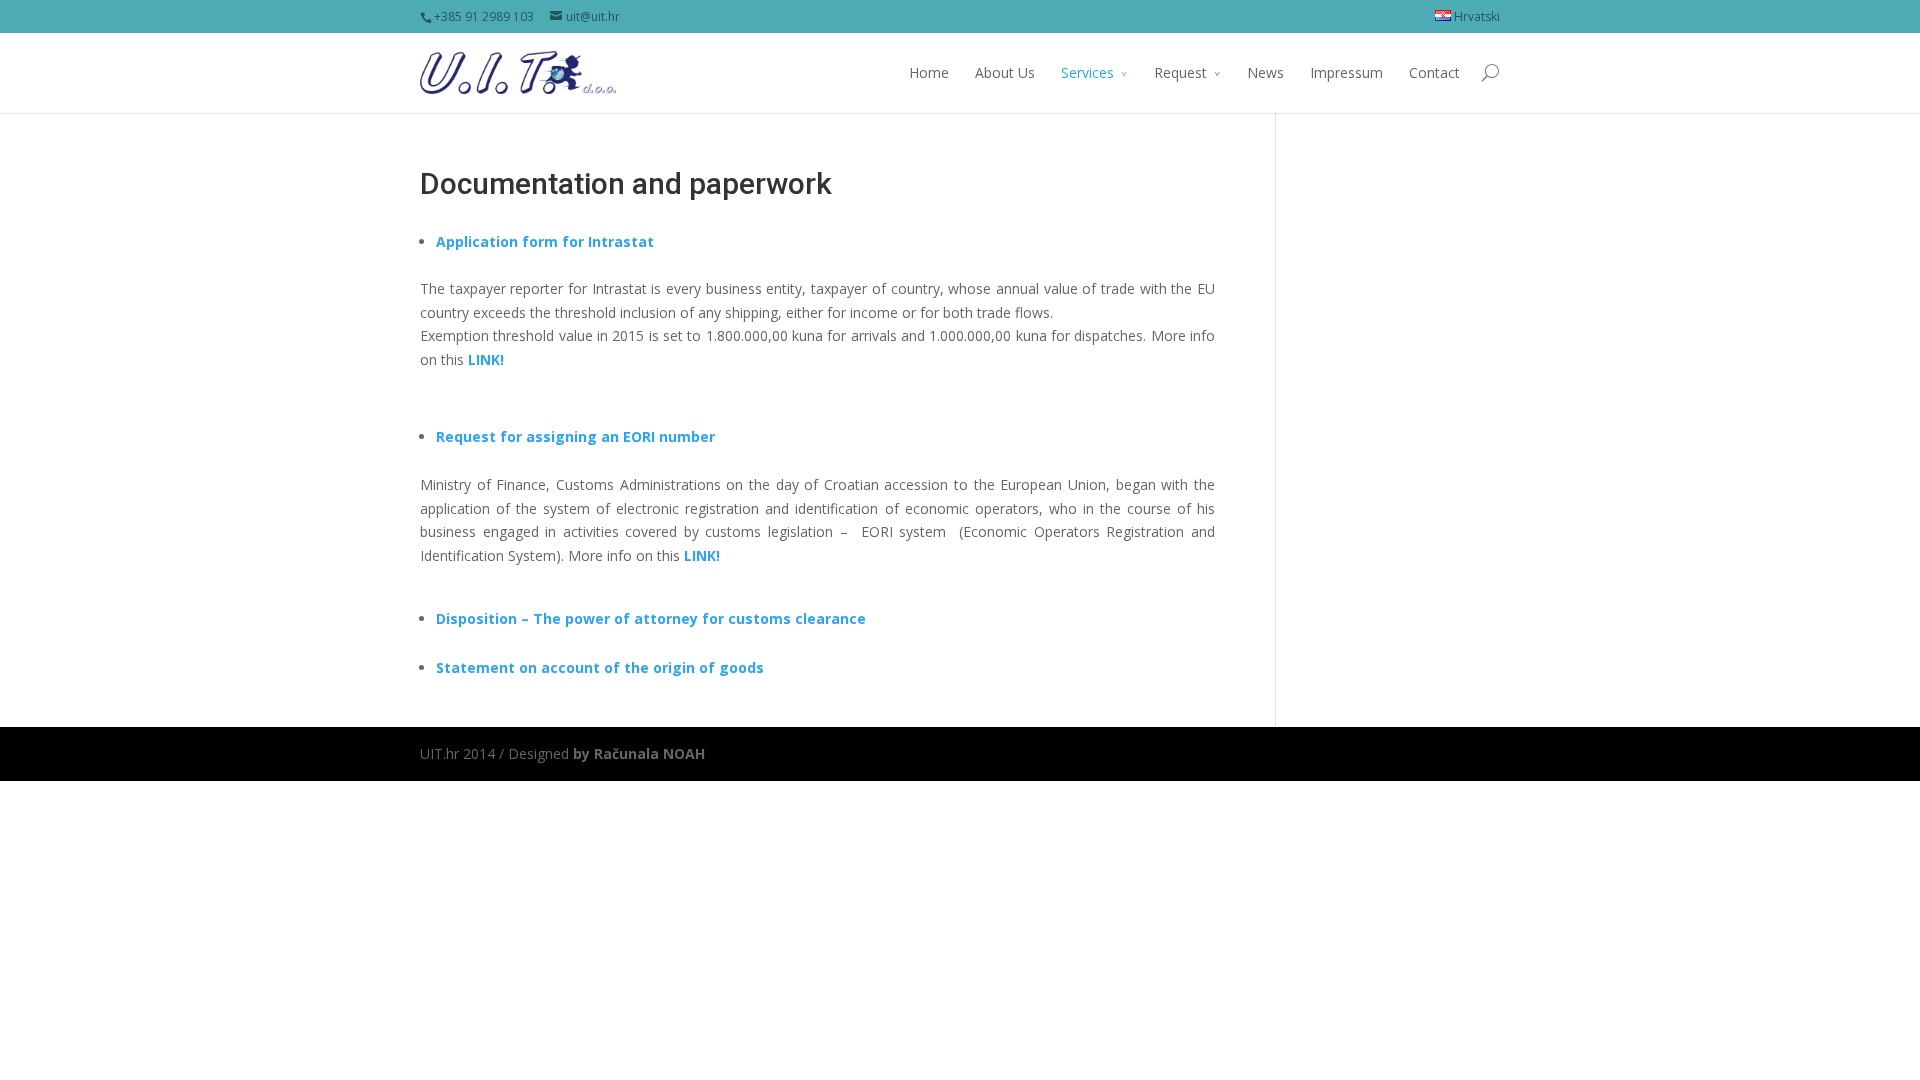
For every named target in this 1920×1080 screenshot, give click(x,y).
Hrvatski (1475, 16)
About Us (1005, 72)
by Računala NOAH (639, 753)
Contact (1434, 72)
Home (929, 72)
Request (1180, 72)
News (1265, 72)
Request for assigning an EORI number (575, 436)
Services (1087, 72)
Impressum (1346, 72)
